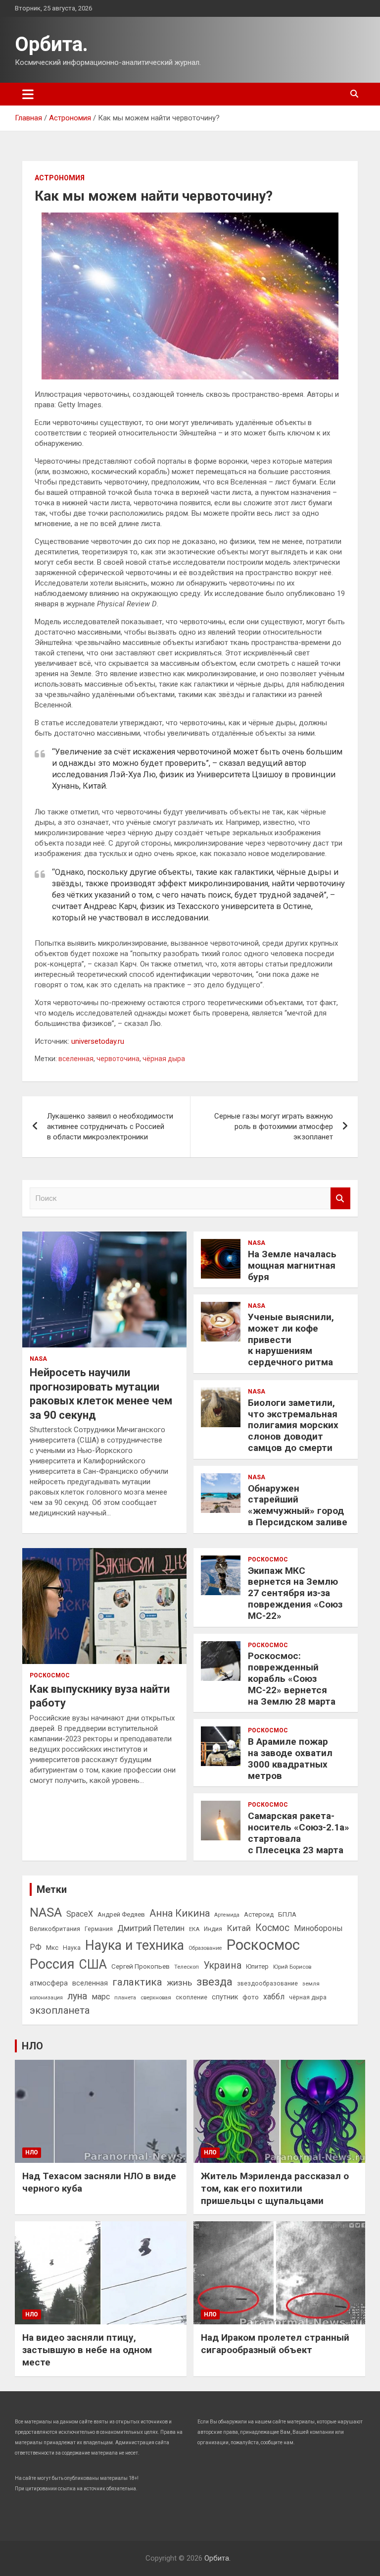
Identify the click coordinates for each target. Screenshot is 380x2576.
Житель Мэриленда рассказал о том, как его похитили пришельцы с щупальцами (275, 2188)
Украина (222, 1965)
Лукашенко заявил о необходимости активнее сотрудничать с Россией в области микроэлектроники (110, 1127)
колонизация (46, 1998)
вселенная (76, 1059)
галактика (137, 1982)
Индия (213, 1929)
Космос (272, 1928)
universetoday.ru (98, 1041)
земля (311, 1984)
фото (251, 1997)
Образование (205, 1948)
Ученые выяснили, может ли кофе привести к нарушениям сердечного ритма (291, 1340)
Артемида (227, 1915)
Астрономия (60, 178)
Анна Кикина (180, 1913)
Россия (52, 1964)
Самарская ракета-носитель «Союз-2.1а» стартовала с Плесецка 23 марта (299, 1833)
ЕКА (194, 1929)
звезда (214, 1982)
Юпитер (257, 1966)
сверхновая (156, 1997)
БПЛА (287, 1914)
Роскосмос (50, 1675)
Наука (72, 1948)
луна (77, 1996)
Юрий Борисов (292, 1967)
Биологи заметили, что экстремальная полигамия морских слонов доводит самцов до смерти (293, 1425)
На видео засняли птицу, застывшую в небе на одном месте (87, 2350)
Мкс (52, 1947)
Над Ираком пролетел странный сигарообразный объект (275, 2344)
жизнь (179, 1983)
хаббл (274, 1997)
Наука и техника (135, 1945)
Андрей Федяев (121, 1914)
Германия (99, 1929)
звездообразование (267, 1984)
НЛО (32, 2046)
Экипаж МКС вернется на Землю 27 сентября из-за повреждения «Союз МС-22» (295, 1593)
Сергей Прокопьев (141, 1966)
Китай (239, 1928)
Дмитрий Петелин (151, 1928)
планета (125, 1997)
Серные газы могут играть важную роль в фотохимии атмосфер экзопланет (274, 1127)
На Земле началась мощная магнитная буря (292, 1265)
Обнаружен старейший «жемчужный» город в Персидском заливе (298, 1505)
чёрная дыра (164, 1059)
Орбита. (51, 44)
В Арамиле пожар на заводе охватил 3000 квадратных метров (290, 1758)
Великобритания (55, 1929)
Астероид (259, 1914)
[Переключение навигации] (28, 94)
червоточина (118, 1059)
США (93, 1964)
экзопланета (60, 2010)
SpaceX (80, 1914)
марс (101, 1997)
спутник (225, 1997)
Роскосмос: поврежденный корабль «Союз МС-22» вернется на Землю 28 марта (292, 1678)
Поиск (340, 1199)
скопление (191, 1997)
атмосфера (49, 1983)
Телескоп (187, 1967)
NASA (38, 1359)
